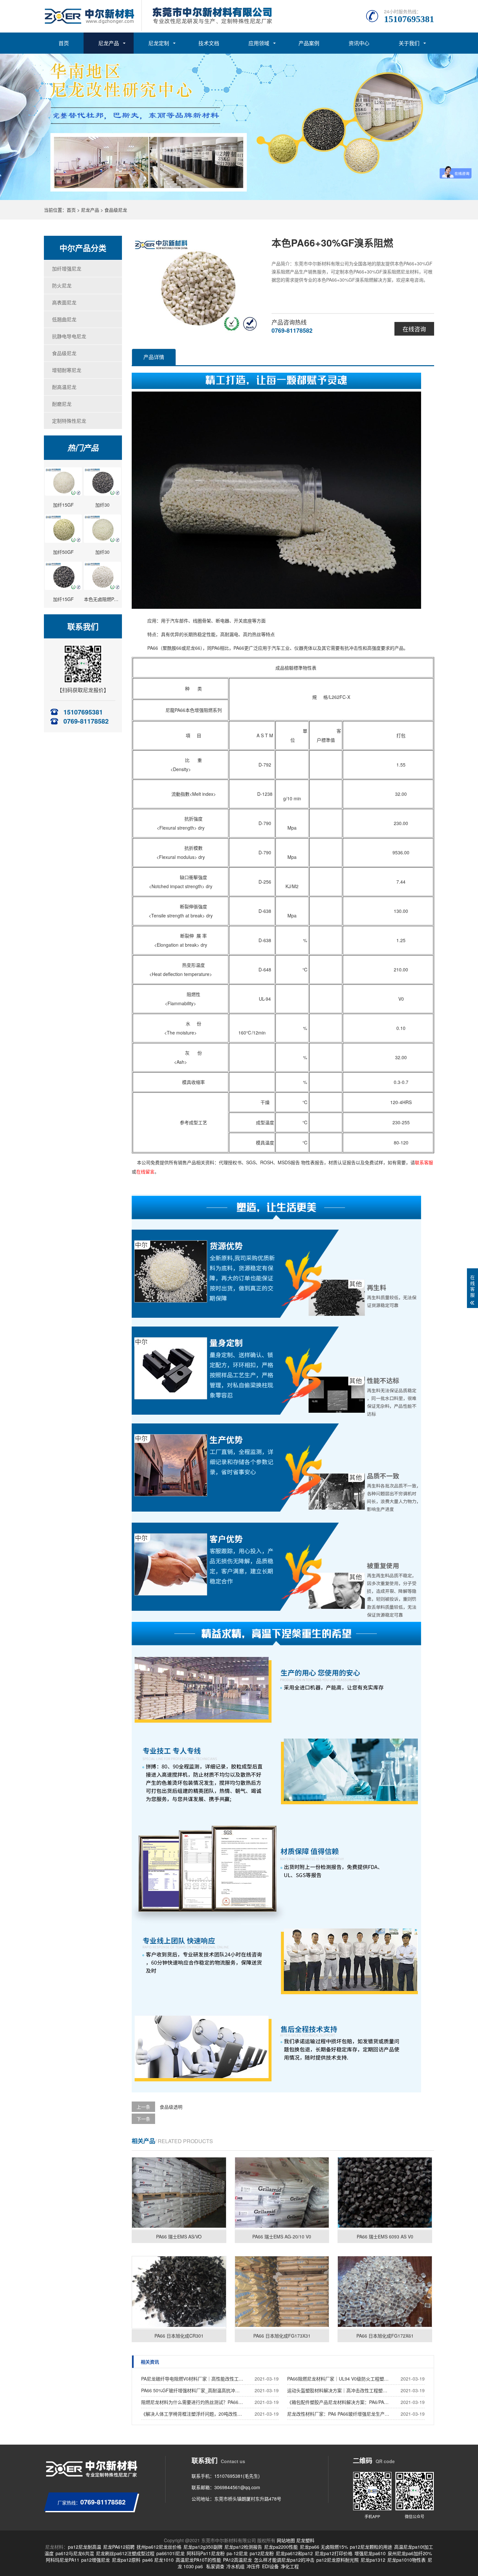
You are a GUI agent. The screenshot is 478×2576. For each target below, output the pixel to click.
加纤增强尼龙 (67, 268)
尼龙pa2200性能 (281, 2547)
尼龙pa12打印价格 (334, 2553)
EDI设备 (270, 2566)
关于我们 (409, 43)
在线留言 (145, 1171)
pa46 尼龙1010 (158, 2560)
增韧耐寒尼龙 (67, 370)
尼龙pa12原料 (126, 2560)
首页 (64, 43)
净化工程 (290, 2566)
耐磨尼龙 (62, 404)
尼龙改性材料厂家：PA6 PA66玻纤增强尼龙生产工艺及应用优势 (339, 2414)
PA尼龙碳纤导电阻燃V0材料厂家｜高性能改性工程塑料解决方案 (193, 2379)
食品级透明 (171, 2107)
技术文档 (209, 43)
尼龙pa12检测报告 (243, 2547)
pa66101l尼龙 (171, 2553)
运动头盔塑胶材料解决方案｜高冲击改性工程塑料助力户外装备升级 (339, 2390)
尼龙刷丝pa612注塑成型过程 (125, 2553)
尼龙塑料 (305, 2540)
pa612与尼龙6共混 (75, 2553)
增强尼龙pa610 (370, 2553)
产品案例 (309, 43)
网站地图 (286, 2540)
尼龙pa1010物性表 (406, 2560)
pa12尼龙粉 (262, 2553)
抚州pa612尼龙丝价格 (159, 2547)
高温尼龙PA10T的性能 (198, 2560)
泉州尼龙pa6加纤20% (410, 2553)
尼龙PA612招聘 (119, 2547)
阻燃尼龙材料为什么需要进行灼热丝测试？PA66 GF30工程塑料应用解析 (193, 2402)
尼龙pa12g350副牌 (203, 2547)
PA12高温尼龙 (238, 2560)
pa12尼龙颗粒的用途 (371, 2547)
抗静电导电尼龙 (69, 336)
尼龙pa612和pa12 (294, 2553)
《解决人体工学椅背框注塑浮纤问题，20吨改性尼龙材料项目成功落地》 (193, 2414)
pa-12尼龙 (237, 2553)
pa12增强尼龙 (96, 2560)
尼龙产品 (109, 43)
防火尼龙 (62, 285)
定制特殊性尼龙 (69, 421)
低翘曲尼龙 (64, 319)
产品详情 (154, 357)
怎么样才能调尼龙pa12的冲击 (284, 2560)
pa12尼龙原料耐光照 (338, 2560)
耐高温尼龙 (64, 387)
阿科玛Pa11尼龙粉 (206, 2553)
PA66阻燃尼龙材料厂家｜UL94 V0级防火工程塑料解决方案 (339, 2379)
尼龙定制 (159, 43)
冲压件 (253, 2566)
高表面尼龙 (64, 302)
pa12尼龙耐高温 (85, 2547)
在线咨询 (414, 329)
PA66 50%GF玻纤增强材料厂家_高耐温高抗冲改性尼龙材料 (193, 2390)
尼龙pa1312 (373, 2560)
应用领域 (259, 43)
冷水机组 (235, 2566)
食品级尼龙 (116, 210)
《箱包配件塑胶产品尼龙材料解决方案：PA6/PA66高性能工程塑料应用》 (339, 2402)
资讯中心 (359, 43)
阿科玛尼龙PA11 (63, 2560)
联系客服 (424, 1162)
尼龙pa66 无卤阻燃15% (324, 2547)
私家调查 (215, 2566)
